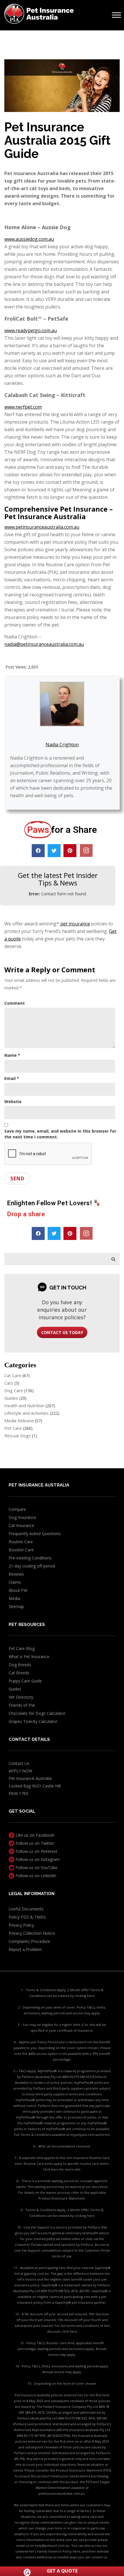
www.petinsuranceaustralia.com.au (42, 527)
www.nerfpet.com (23, 407)
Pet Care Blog (22, 1648)
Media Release (19, 1421)
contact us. (99, 2557)
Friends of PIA (22, 1705)
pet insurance (75, 924)
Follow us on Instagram (37, 1859)
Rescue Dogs (18, 1436)
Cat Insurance (21, 1525)
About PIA (18, 1590)
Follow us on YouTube (36, 1867)
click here (70, 2331)
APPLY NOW (20, 1771)
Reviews (16, 1574)
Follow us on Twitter (34, 1843)
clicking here (85, 1996)
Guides (11, 1398)
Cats (9, 1383)
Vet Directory (21, 1697)
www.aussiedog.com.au (29, 239)
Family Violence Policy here (59, 2551)
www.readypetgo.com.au (31, 330)
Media (14, 1598)
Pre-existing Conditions (30, 1558)
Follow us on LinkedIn (35, 1876)
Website (13, 1101)
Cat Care (13, 1375)
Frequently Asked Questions (35, 1534)
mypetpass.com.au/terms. (90, 2135)
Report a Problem (25, 1949)
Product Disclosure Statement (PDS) (83, 2470)
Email (12, 1078)
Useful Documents (26, 1909)
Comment (15, 1003)
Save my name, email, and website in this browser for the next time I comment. (60, 1134)
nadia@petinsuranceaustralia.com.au (44, 644)
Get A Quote (62, 2571)
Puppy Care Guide (25, 1681)
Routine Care (21, 1542)
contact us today (62, 1332)
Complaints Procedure (29, 1941)
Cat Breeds (19, 1673)
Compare (17, 1509)
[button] (38, 851)
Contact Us (19, 1763)
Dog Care (14, 1390)
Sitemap (16, 1606)
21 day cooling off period (32, 1566)
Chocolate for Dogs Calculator (37, 1713)
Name (12, 1055)
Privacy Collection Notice (32, 1933)
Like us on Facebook (34, 1835)
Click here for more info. (62, 2169)
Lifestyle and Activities (27, 1413)
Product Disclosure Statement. (62, 2198)
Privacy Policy (21, 1925)
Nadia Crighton (62, 745)
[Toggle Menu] (117, 15)
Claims (15, 1582)
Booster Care (21, 1550)
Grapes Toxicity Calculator (33, 1721)
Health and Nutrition (24, 1405)
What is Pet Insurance (29, 1657)
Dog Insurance (22, 1517)
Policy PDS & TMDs (27, 1917)
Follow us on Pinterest (36, 1851)
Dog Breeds (20, 1665)
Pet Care (13, 1428)
